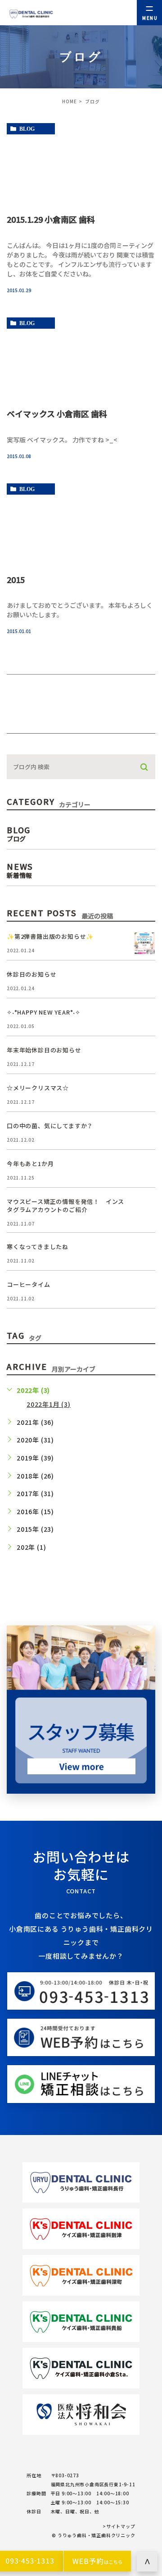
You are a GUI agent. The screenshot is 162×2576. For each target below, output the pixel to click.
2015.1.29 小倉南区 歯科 (51, 219)
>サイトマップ (119, 2526)
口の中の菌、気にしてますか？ (50, 1126)
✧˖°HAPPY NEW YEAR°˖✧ (44, 1012)
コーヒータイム (29, 1284)
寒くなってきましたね (38, 1247)
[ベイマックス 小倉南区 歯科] (81, 358)
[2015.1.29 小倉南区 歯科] (81, 163)
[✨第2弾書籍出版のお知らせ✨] (144, 943)
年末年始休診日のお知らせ (44, 1050)
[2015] (81, 523)
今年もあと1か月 (30, 1164)
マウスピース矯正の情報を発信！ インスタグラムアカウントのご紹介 (65, 1205)
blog (27, 129)
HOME (70, 101)
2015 (16, 579)
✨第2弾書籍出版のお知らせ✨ (50, 936)
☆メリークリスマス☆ (38, 1088)
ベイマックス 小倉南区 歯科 (57, 413)
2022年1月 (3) (49, 1404)
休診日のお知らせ (31, 974)
